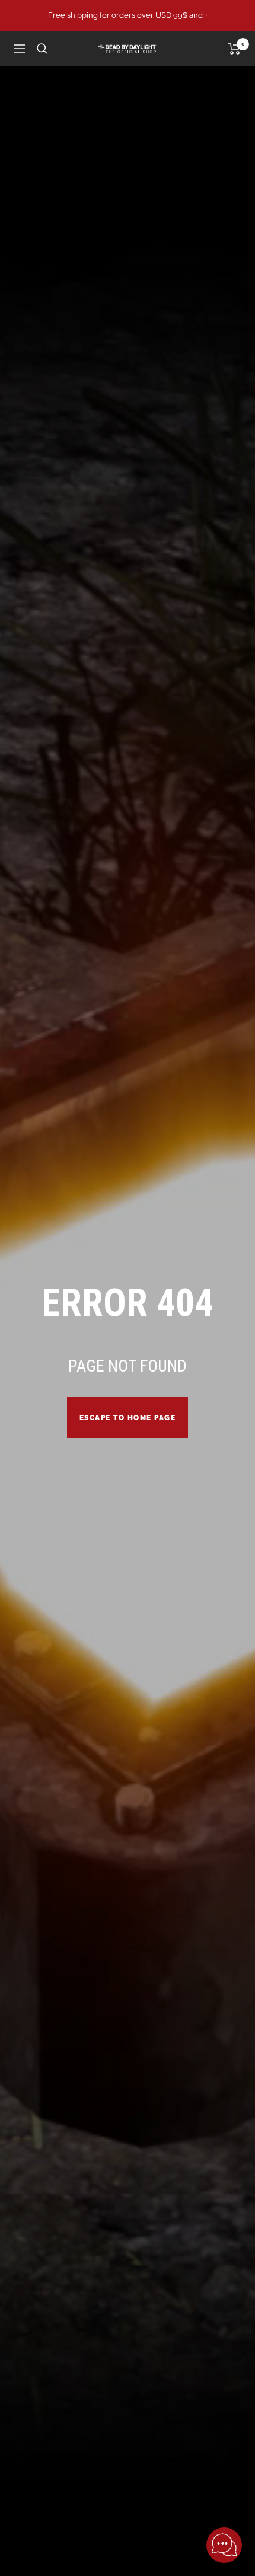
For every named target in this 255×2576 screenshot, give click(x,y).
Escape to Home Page (128, 1418)
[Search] (42, 49)
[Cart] (235, 49)
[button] (224, 2545)
